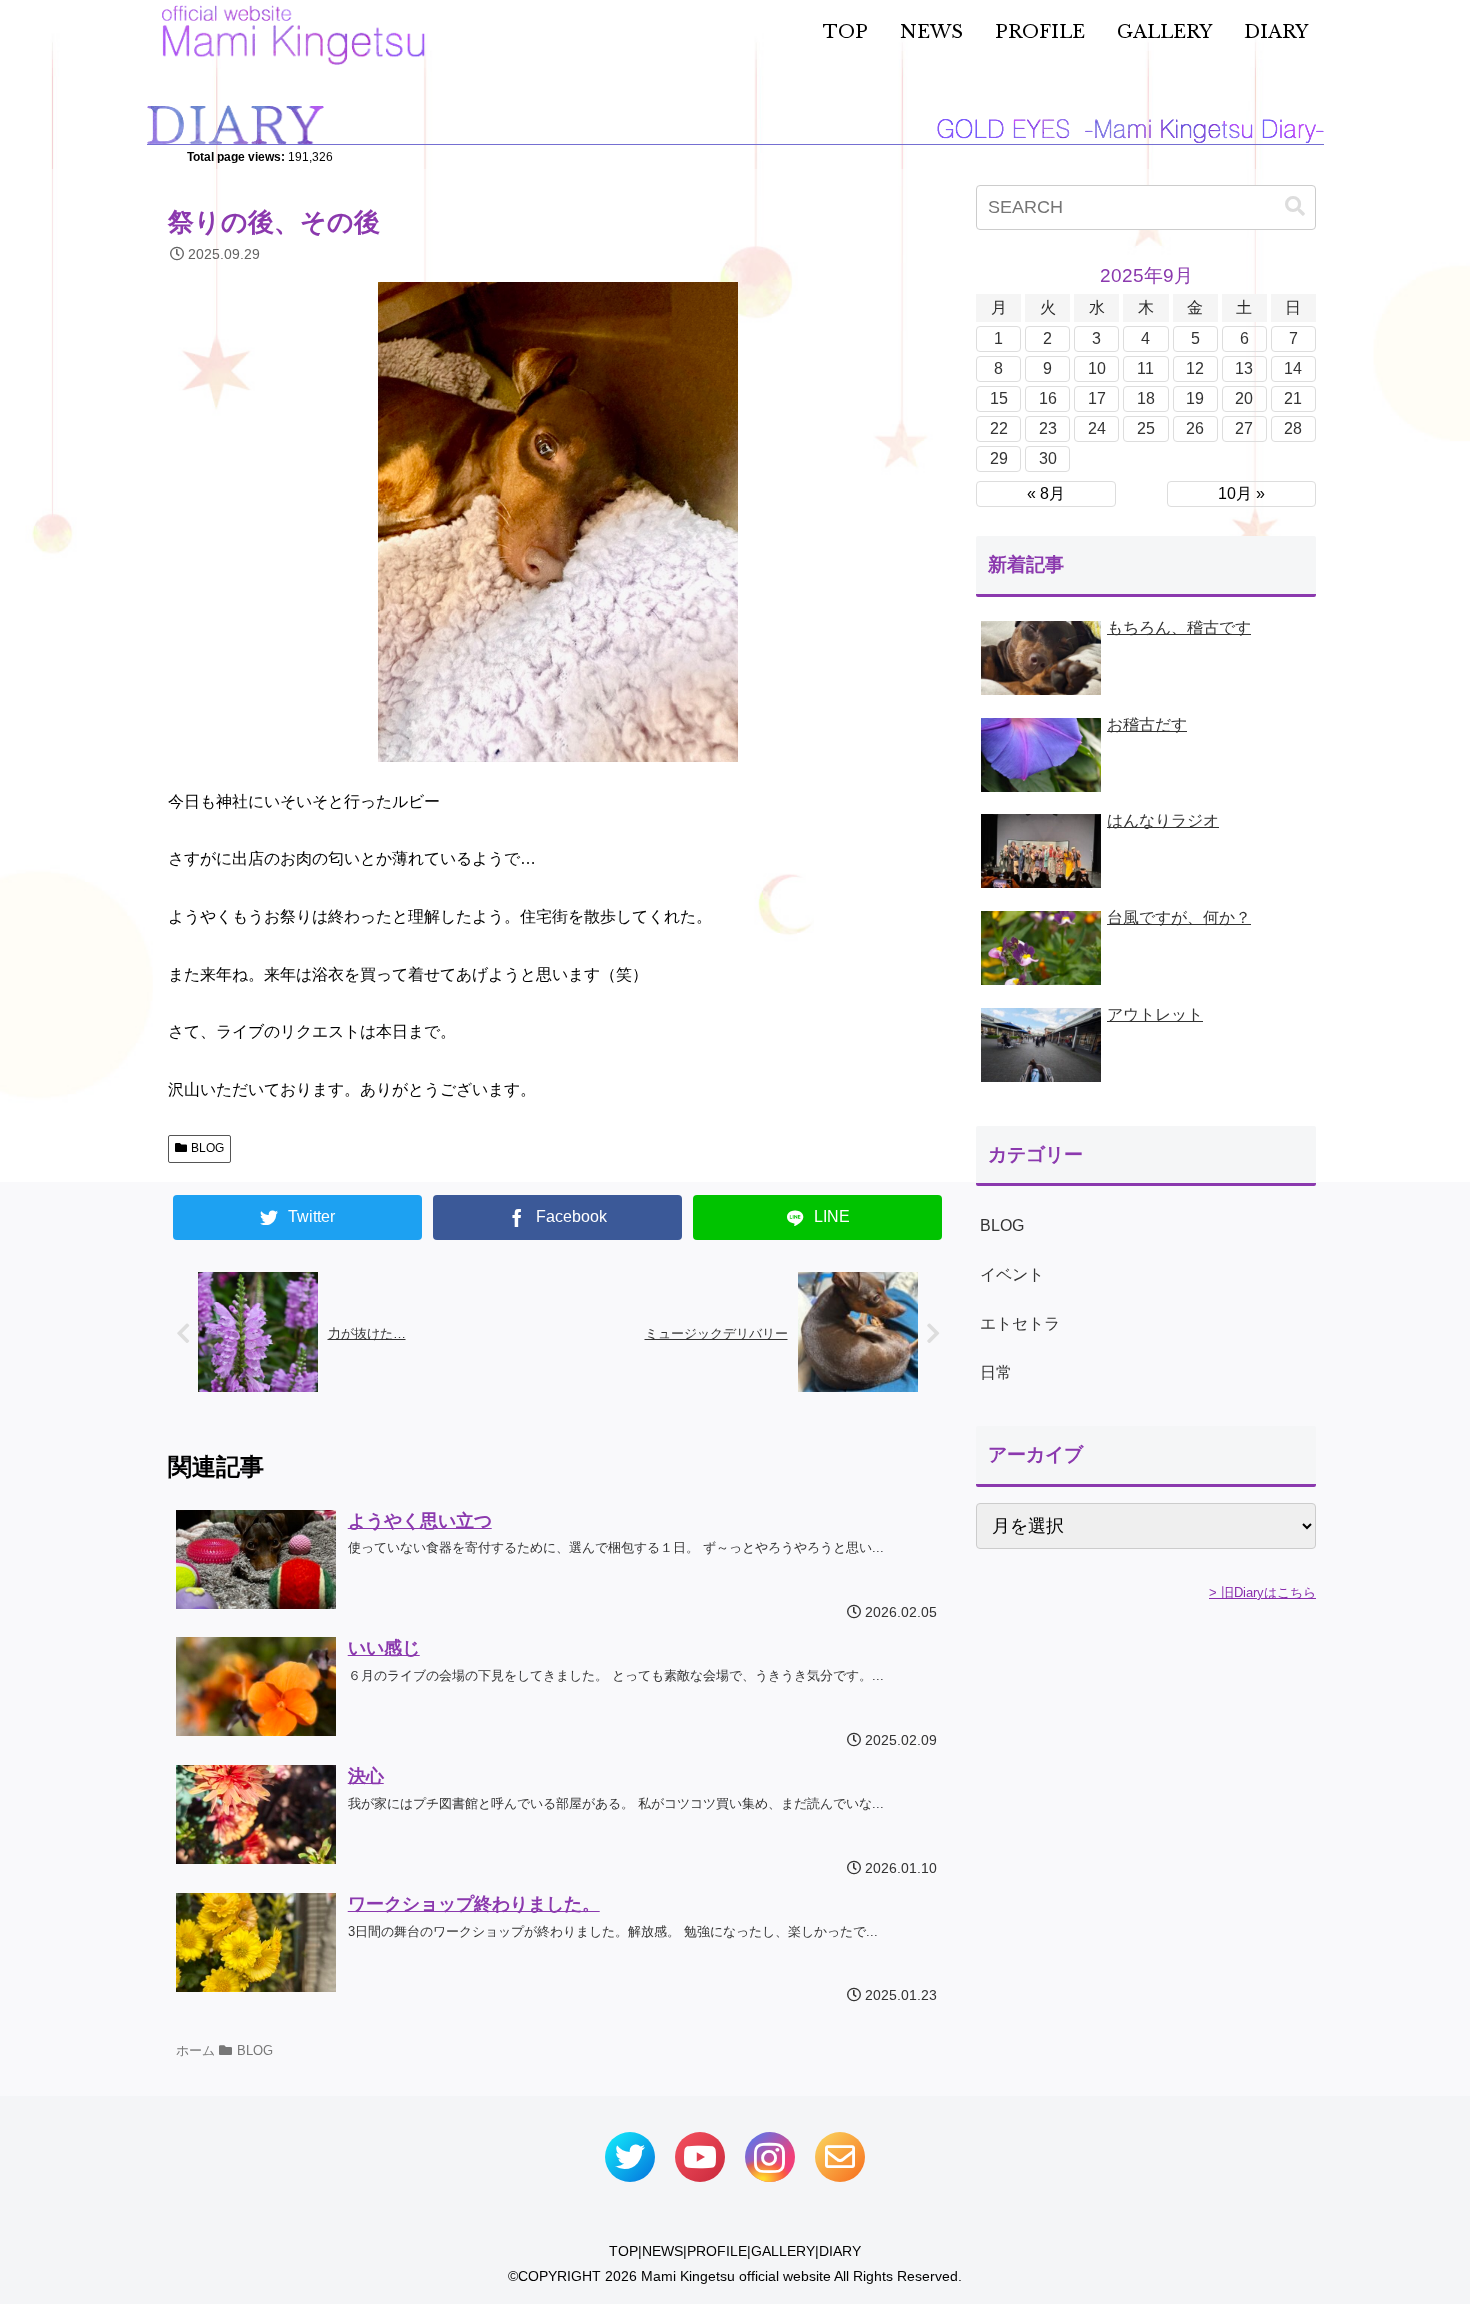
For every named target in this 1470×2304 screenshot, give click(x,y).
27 (1244, 428)
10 (1097, 368)
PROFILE (717, 2251)
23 (1048, 428)
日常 (996, 1372)
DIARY (840, 2251)
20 (1244, 398)
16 (1048, 398)
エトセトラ (1020, 1323)
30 (1048, 458)
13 (1244, 368)
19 (1195, 398)
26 (1195, 428)
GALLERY (783, 2251)
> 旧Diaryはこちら (1262, 1592)
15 (999, 398)
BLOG (207, 1148)
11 (1145, 368)
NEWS (662, 2251)
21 (1293, 398)
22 (999, 428)
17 (1097, 398)
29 (999, 458)
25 (1146, 428)
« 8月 (1046, 493)
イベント (1012, 1274)
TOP (623, 2251)
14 (1293, 368)
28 (1293, 428)
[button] (1295, 206)
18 (1146, 398)
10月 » (1241, 493)
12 (1195, 368)
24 (1097, 428)
